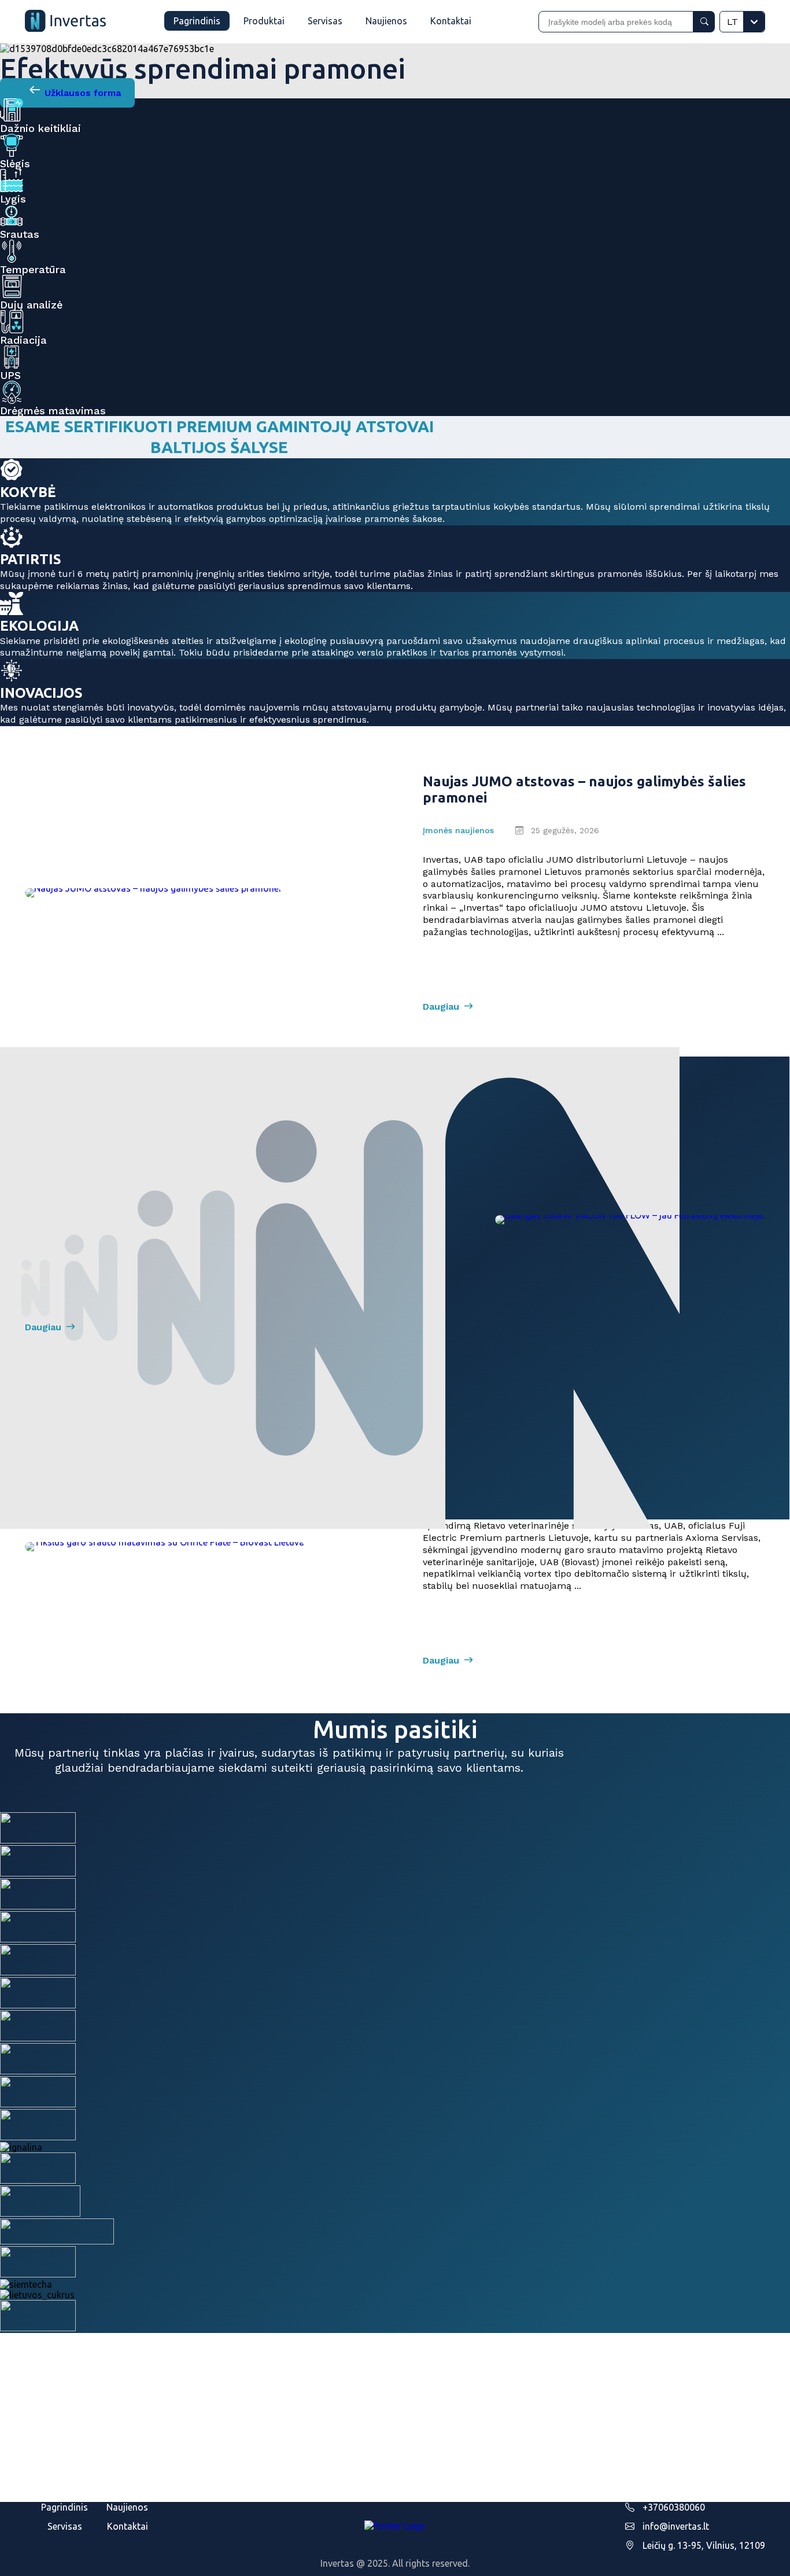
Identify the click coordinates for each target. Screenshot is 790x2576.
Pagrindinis (197, 21)
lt (732, 22)
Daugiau (441, 1007)
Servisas (325, 21)
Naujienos (386, 21)
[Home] (65, 22)
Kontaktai (451, 21)
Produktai (264, 21)
